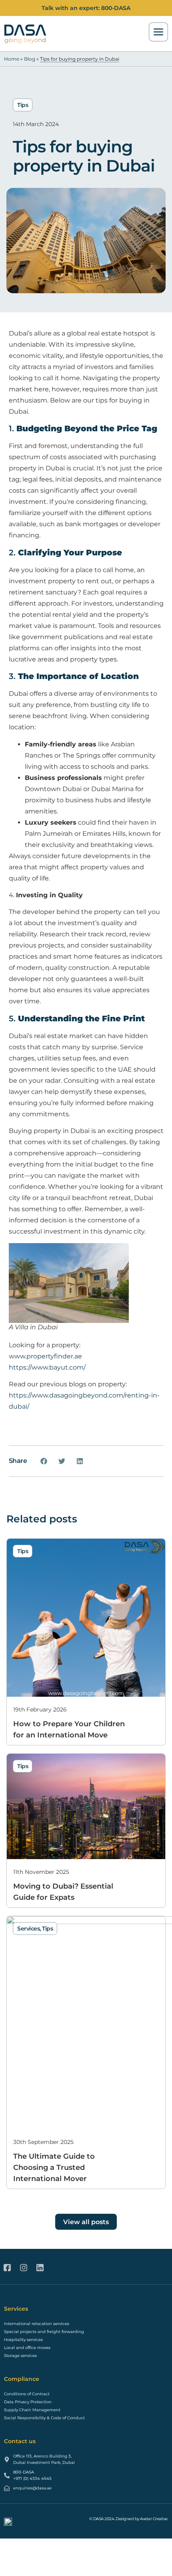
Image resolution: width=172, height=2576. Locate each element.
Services (28, 1929)
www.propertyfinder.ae (45, 1356)
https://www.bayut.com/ (48, 1367)
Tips (23, 105)
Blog (30, 59)
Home (12, 59)
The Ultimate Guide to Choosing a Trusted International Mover (54, 2167)
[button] (44, 1461)
